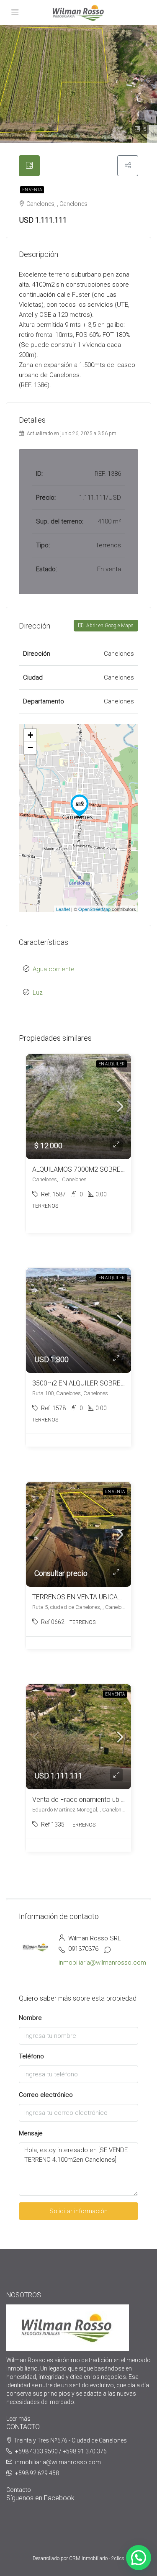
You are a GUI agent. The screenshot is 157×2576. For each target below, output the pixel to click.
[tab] (29, 166)
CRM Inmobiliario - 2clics (97, 2558)
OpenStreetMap (94, 909)
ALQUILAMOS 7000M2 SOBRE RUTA (85, 1169)
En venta (32, 190)
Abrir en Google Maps (109, 626)
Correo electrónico (46, 2095)
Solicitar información (78, 2211)
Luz (38, 993)
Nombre (30, 2018)
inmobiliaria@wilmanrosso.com (102, 1963)
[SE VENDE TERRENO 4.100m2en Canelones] (80, 806)
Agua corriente (54, 969)
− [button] (30, 748)
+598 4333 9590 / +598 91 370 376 (61, 2451)
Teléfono (31, 2056)
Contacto (19, 2490)
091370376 (83, 1949)
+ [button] (30, 735)
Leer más (18, 2419)
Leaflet (63, 909)
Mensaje (31, 2133)
